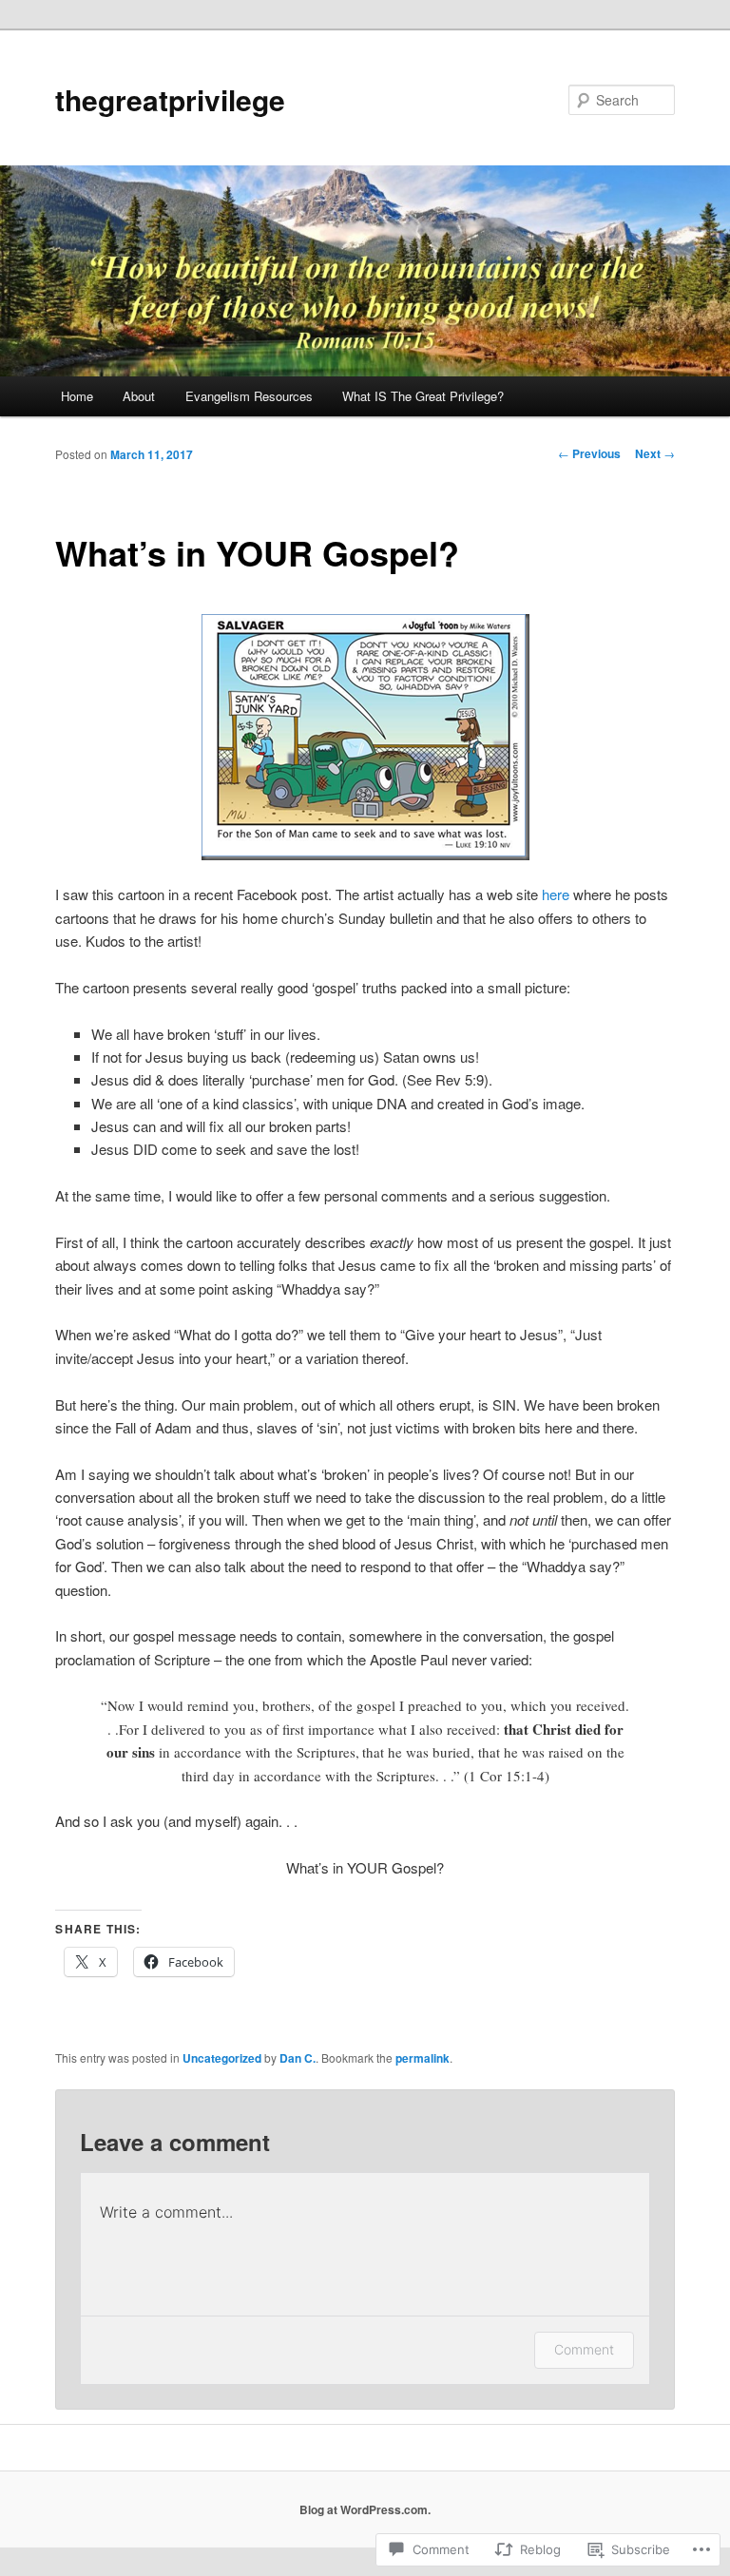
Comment (584, 2349)
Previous (589, 453)
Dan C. (298, 2058)
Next (655, 453)
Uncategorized (222, 2058)
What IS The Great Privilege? (423, 396)
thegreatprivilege (170, 99)
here (556, 894)
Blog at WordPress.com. (365, 2509)
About (139, 396)
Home (77, 396)
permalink (423, 2058)
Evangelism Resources (249, 396)
